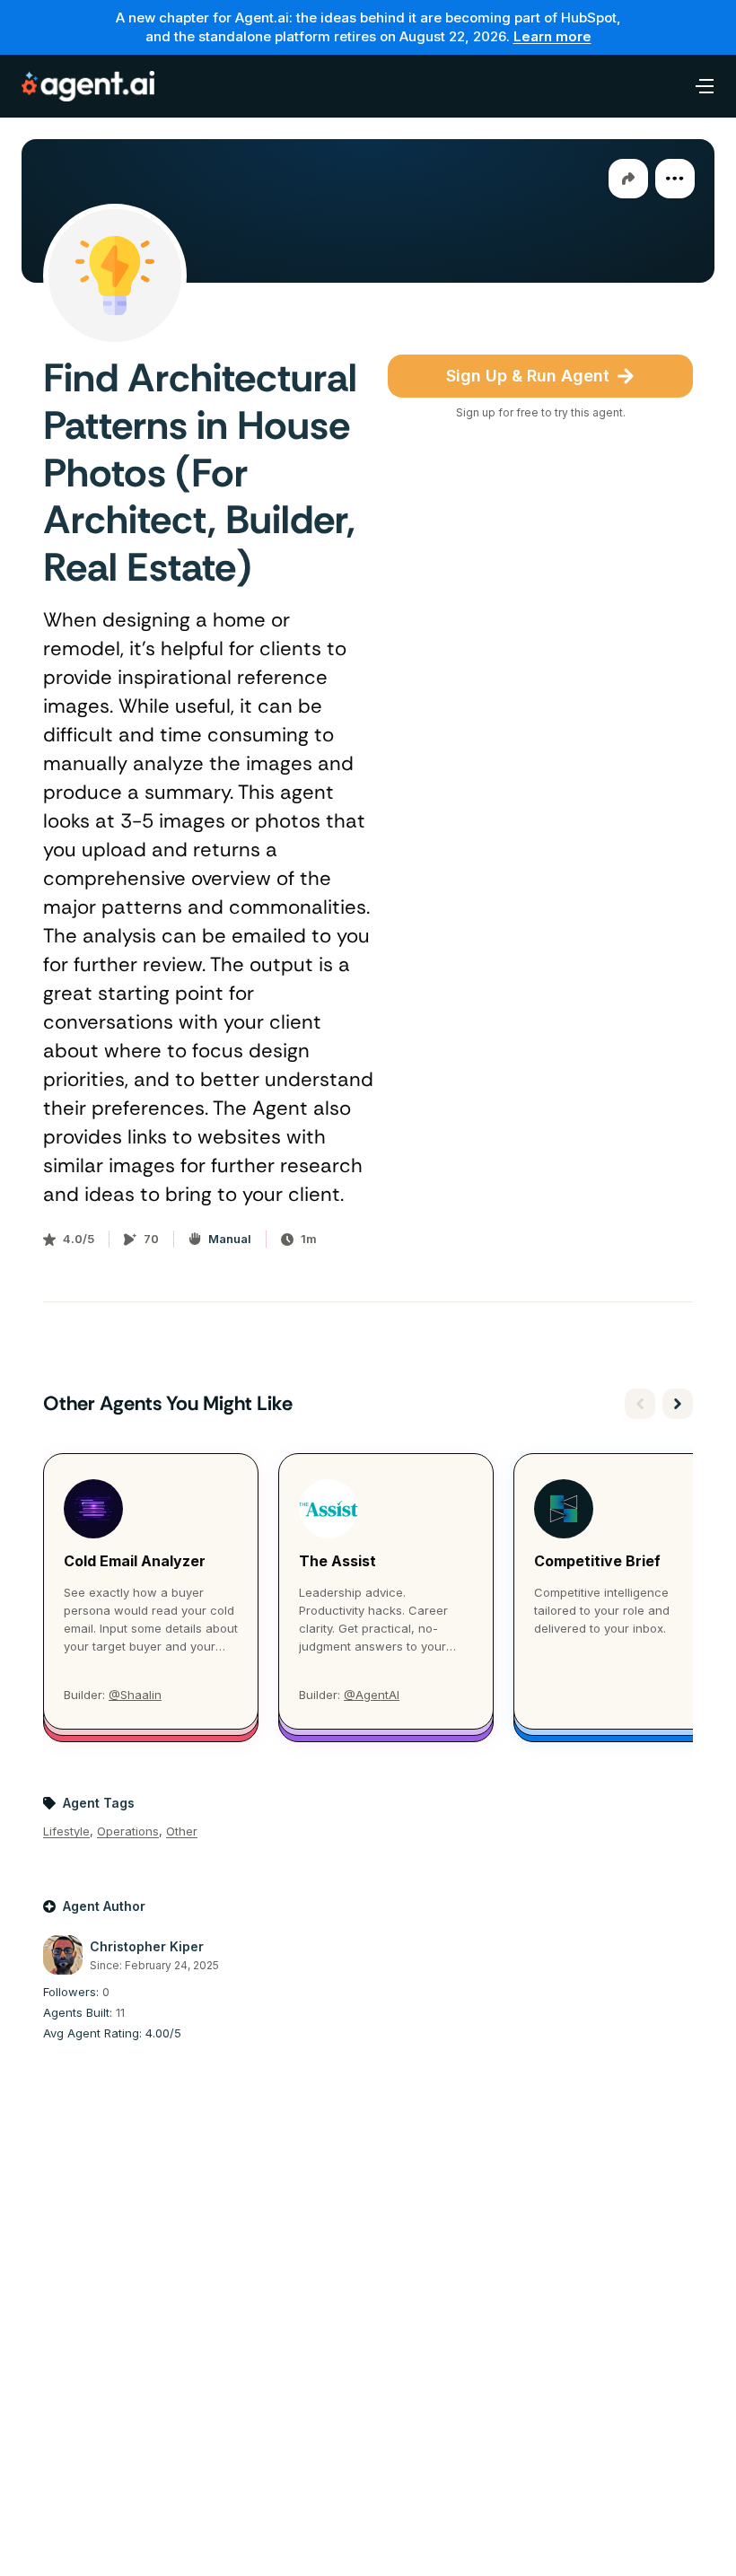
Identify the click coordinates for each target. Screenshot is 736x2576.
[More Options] (675, 179)
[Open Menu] (695, 86)
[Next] (678, 1404)
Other (182, 1831)
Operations (128, 1831)
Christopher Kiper (147, 1946)
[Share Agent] (628, 179)
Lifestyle (66, 1831)
